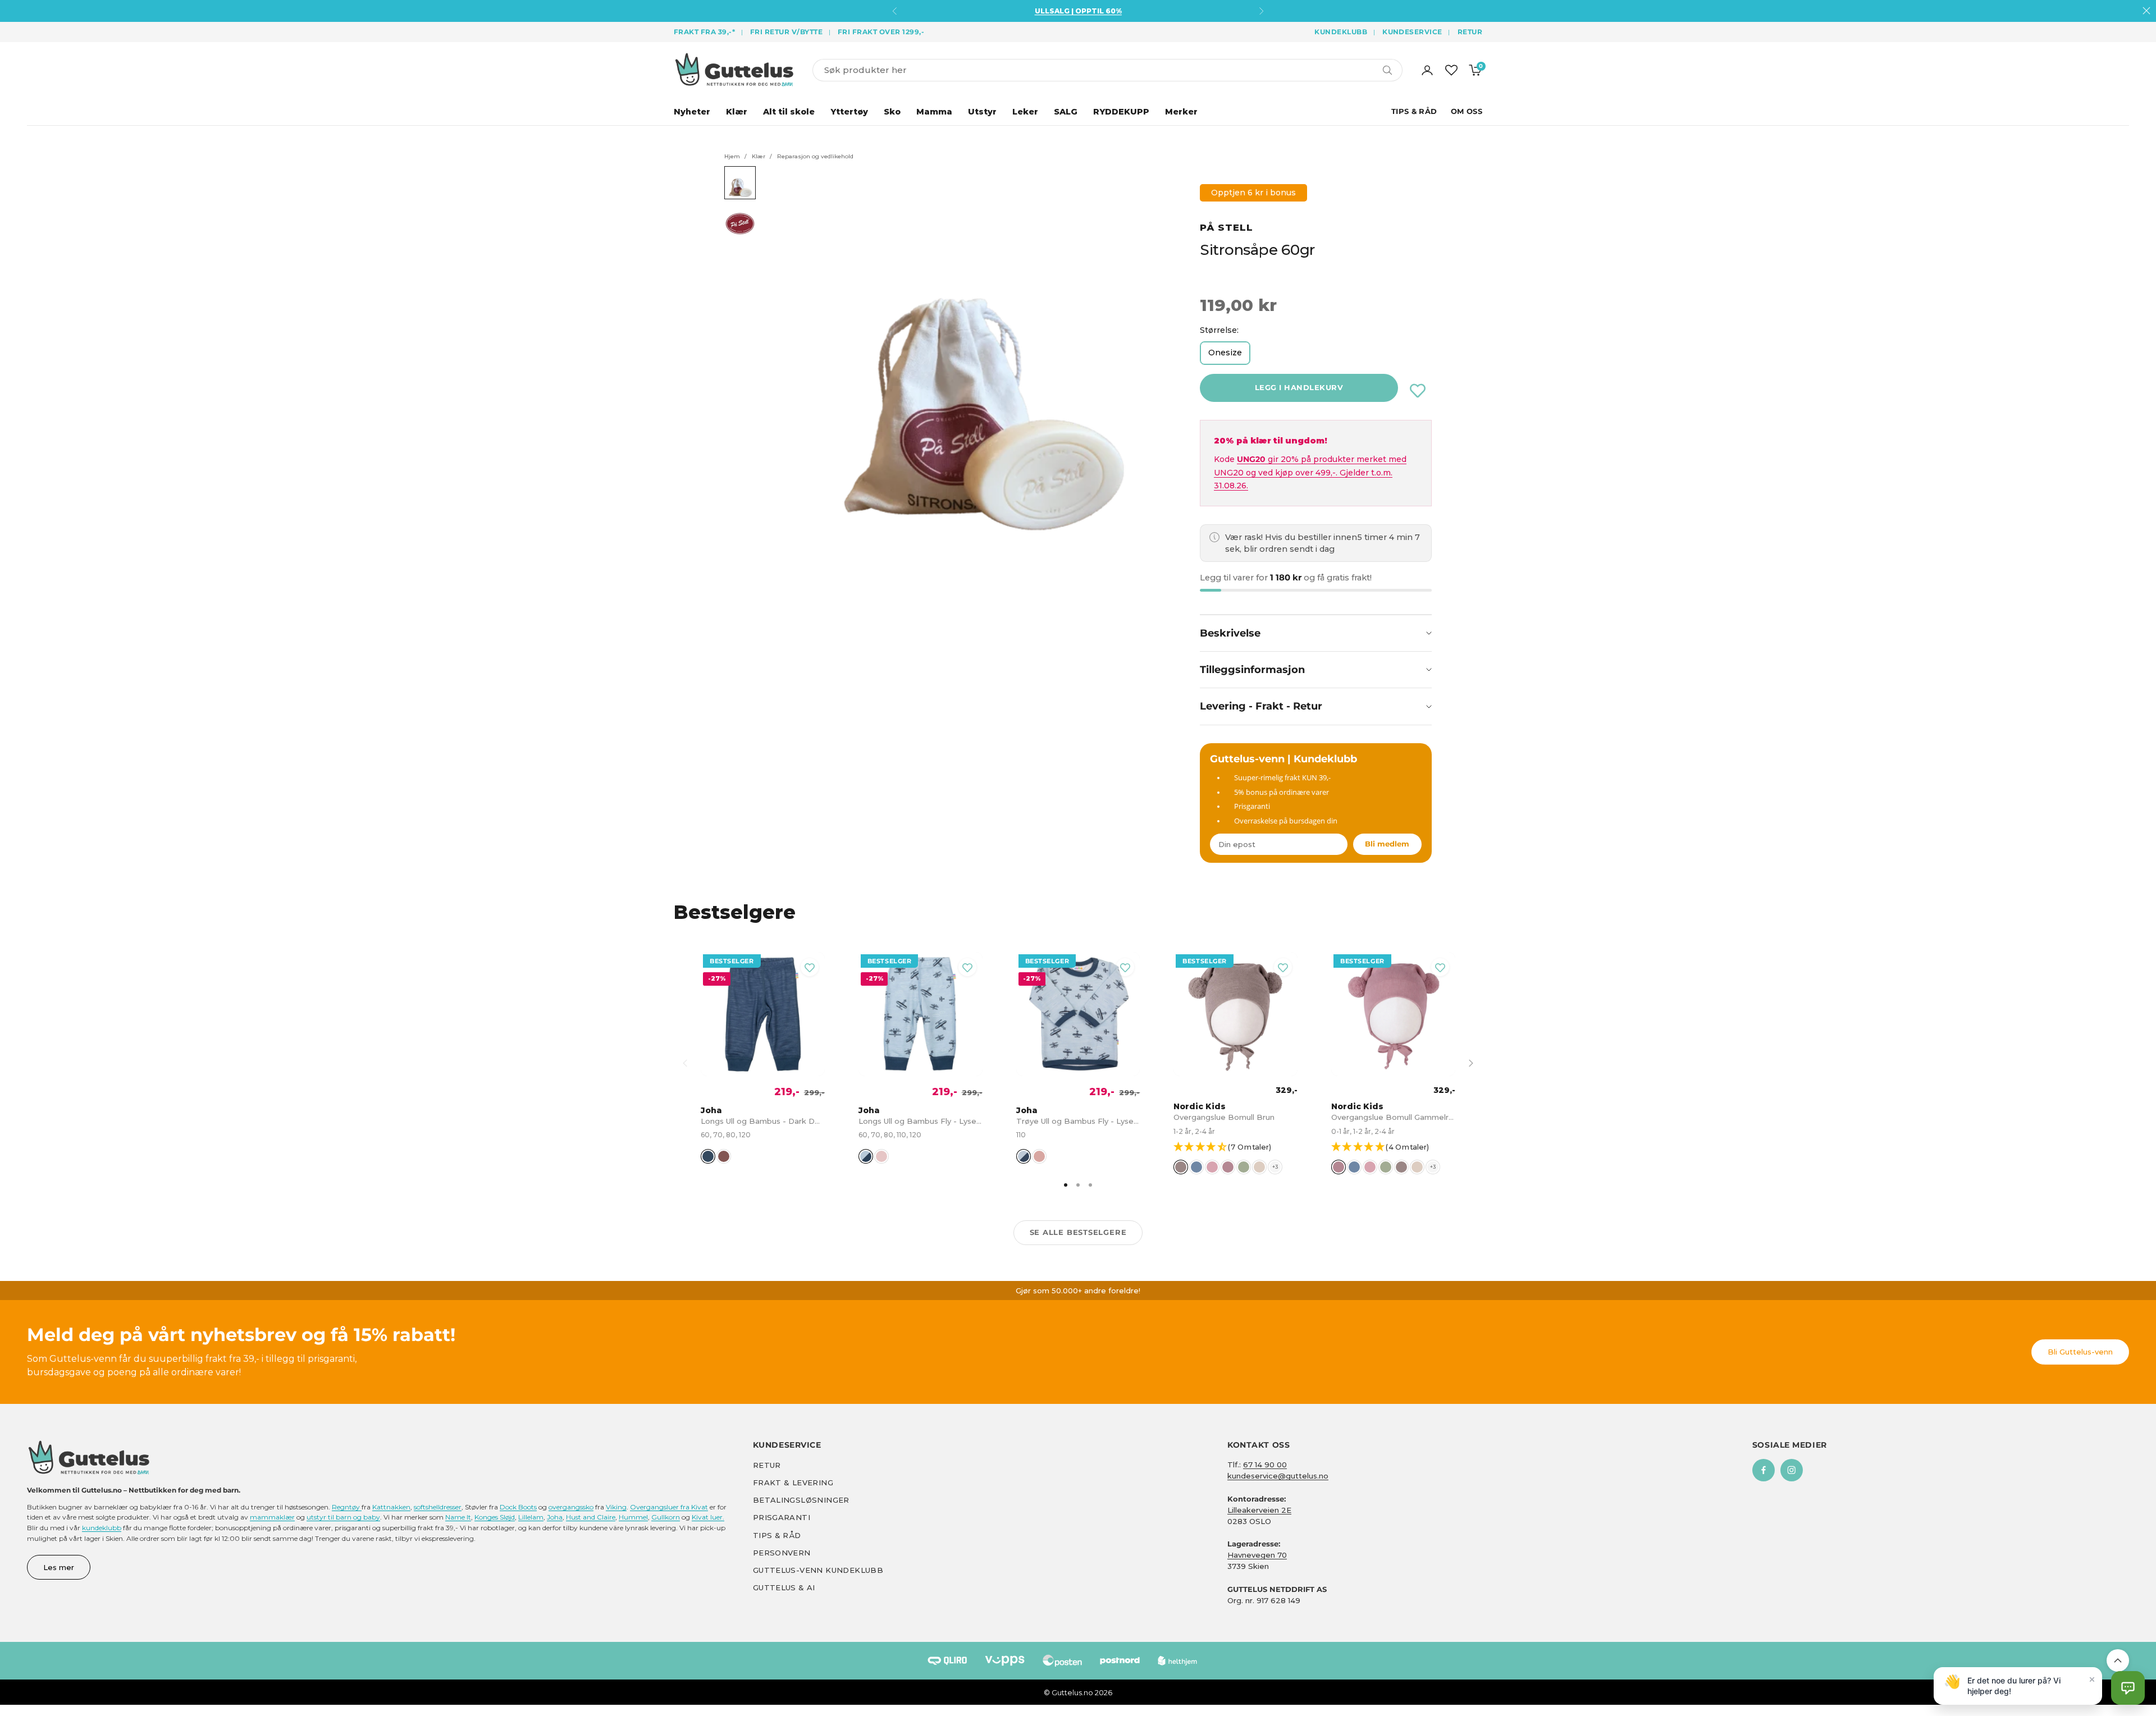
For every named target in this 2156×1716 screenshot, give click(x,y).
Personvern (782, 1553)
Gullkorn (666, 1517)
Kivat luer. (708, 1517)
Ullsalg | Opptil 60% (1078, 11)
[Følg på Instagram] (1792, 1470)
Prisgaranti (782, 1517)
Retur (1470, 32)
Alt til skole (789, 112)
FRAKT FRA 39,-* (704, 32)
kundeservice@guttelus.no (1278, 1476)
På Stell (1227, 227)
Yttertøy (849, 112)
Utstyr (982, 112)
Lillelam (531, 1517)
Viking (616, 1507)
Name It (458, 1517)
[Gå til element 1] (740, 183)
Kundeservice (1412, 32)
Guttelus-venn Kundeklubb (818, 1570)
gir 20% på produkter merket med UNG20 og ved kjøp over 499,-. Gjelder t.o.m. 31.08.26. (1310, 472)
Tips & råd (777, 1535)
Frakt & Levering (793, 1482)
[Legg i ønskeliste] (1418, 391)
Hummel (633, 1517)
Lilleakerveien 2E (1259, 1510)
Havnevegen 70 (1257, 1555)
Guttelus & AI (784, 1587)
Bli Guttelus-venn (2080, 1352)
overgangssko (571, 1507)
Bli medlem (1387, 844)
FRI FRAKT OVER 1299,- (881, 32)
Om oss (1467, 111)
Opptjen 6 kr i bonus (1253, 193)
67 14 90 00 (1265, 1465)
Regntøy (347, 1507)
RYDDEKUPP (1121, 112)
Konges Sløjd (495, 1517)
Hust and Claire (591, 1517)
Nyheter (692, 112)
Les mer (59, 1567)
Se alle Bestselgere (1078, 1232)
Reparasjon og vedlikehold (815, 156)
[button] (1241, 1148)
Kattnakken (391, 1507)
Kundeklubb (1341, 32)
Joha (555, 1517)
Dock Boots (518, 1507)
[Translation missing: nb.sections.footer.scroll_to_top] (2118, 1660)
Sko (892, 112)
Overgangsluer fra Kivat (669, 1507)
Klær (737, 112)
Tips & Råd (1414, 111)
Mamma (934, 112)
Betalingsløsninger (801, 1500)
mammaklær (272, 1517)
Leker (1025, 112)
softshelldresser (438, 1507)
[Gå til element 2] (740, 224)
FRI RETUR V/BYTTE (786, 32)
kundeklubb (102, 1528)
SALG (1066, 112)
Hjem (732, 156)
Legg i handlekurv (1299, 387)
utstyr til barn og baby (343, 1517)
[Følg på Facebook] (1764, 1470)
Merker (1181, 112)
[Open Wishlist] (1451, 70)
